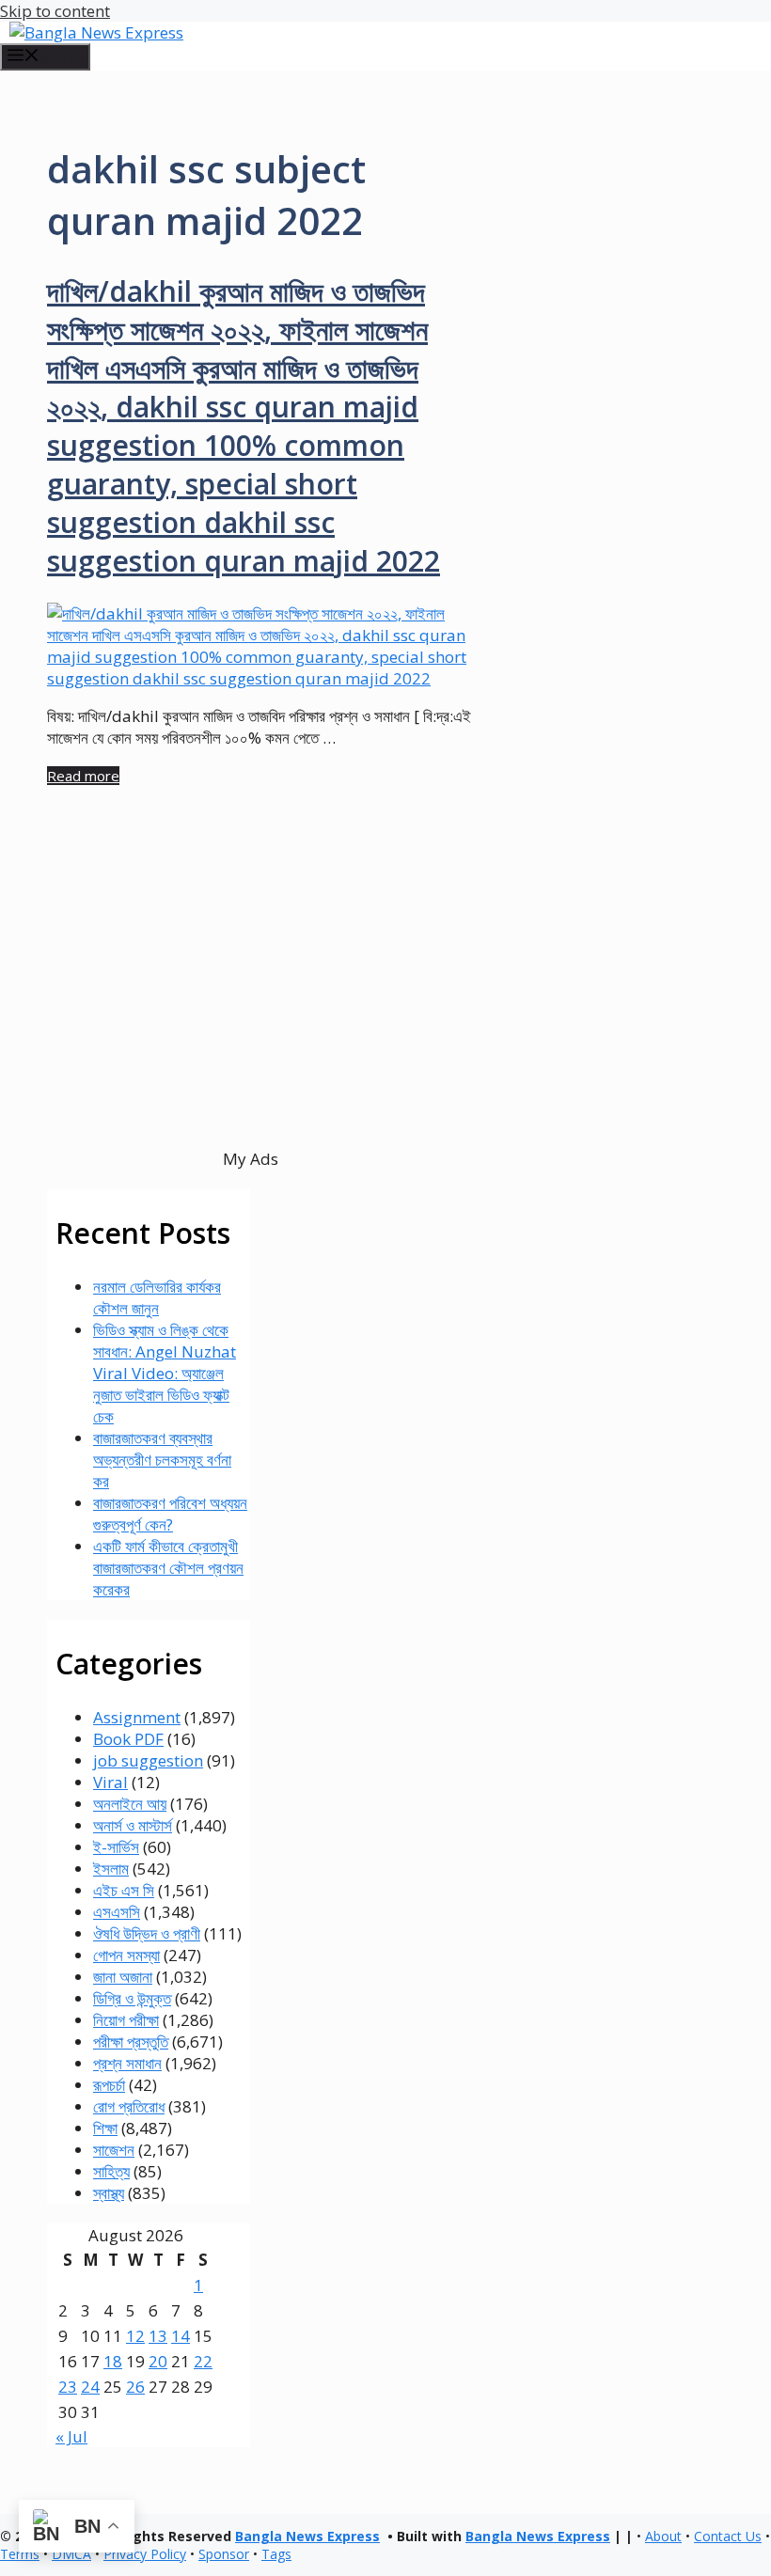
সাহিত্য (111, 2171)
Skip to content (55, 11)
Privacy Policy (145, 2554)
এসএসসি (117, 1912)
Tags (276, 2554)
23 (68, 2387)
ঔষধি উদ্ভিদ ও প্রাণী (147, 1933)
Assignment (137, 1717)
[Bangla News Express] (96, 32)
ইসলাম (111, 1869)
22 (203, 2361)
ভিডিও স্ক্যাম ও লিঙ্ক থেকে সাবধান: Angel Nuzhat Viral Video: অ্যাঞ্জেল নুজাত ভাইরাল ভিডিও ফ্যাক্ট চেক (165, 1373)
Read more (83, 776)
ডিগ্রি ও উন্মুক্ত (132, 1998)
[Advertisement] (251, 1000)
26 (135, 2387)
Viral (110, 1782)
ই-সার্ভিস (116, 1847)
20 (158, 2361)
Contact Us (728, 2536)
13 (158, 2336)
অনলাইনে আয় (130, 1804)
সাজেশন (114, 2150)
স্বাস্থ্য (109, 2193)
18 (113, 2361)
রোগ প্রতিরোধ (129, 2106)
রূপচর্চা (109, 2085)
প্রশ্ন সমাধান (127, 2063)
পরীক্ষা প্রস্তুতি (131, 2042)
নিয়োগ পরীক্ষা (126, 2020)
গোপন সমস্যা (126, 1955)
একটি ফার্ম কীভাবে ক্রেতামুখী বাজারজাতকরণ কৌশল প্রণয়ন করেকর (168, 1568)
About (663, 2536)
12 (135, 2336)
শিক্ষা (105, 2128)
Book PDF (128, 1739)
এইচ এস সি (124, 1890)
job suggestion (148, 1760)
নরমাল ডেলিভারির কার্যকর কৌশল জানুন (157, 1297)
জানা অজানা (123, 1977)
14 (181, 2336)
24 (90, 2387)
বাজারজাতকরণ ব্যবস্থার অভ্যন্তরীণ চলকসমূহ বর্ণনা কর (162, 1460)
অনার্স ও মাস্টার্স (133, 1825)
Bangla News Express (307, 2536)
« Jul (71, 2436)
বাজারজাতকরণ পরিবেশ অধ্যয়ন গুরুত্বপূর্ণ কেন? (170, 1514)
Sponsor (224, 2554)
